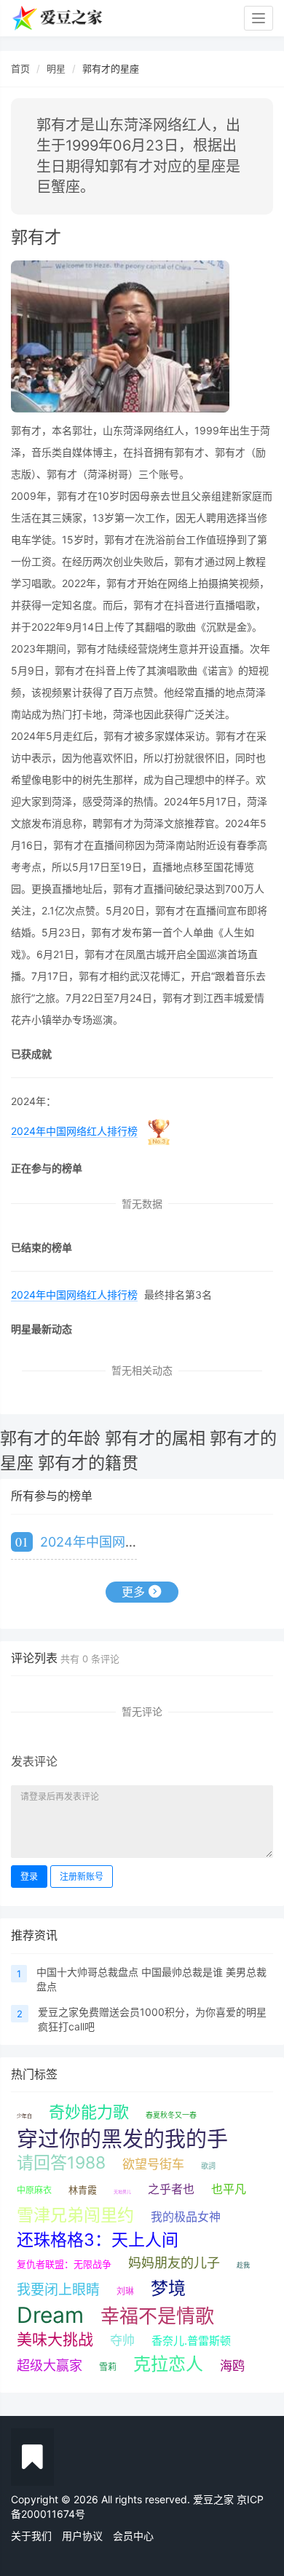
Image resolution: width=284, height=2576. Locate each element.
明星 (56, 68)
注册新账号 (82, 1877)
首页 (20, 68)
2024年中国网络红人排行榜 (74, 1131)
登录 (29, 1877)
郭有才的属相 (155, 1438)
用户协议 (82, 2536)
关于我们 (31, 2536)
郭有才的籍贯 (88, 1463)
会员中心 (133, 2536)
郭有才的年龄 (50, 1438)
